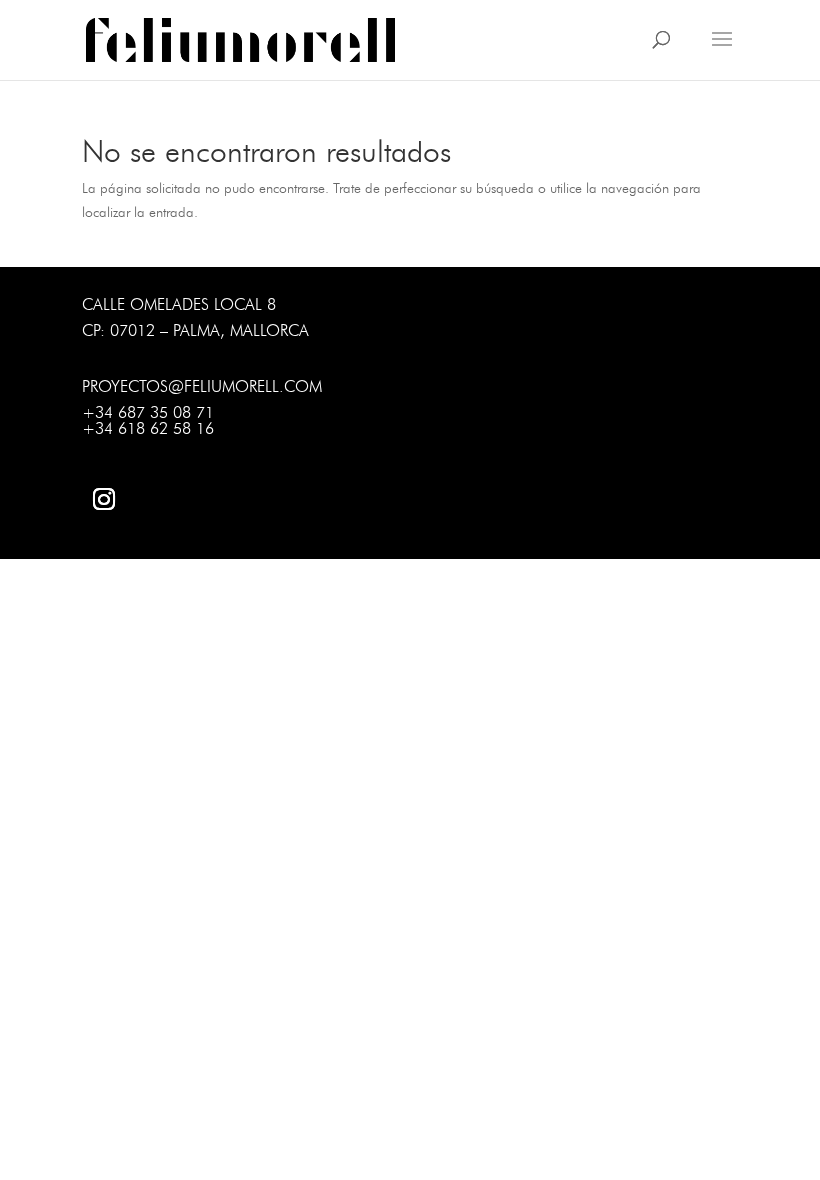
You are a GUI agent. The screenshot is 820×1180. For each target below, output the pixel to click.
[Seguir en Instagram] (104, 499)
